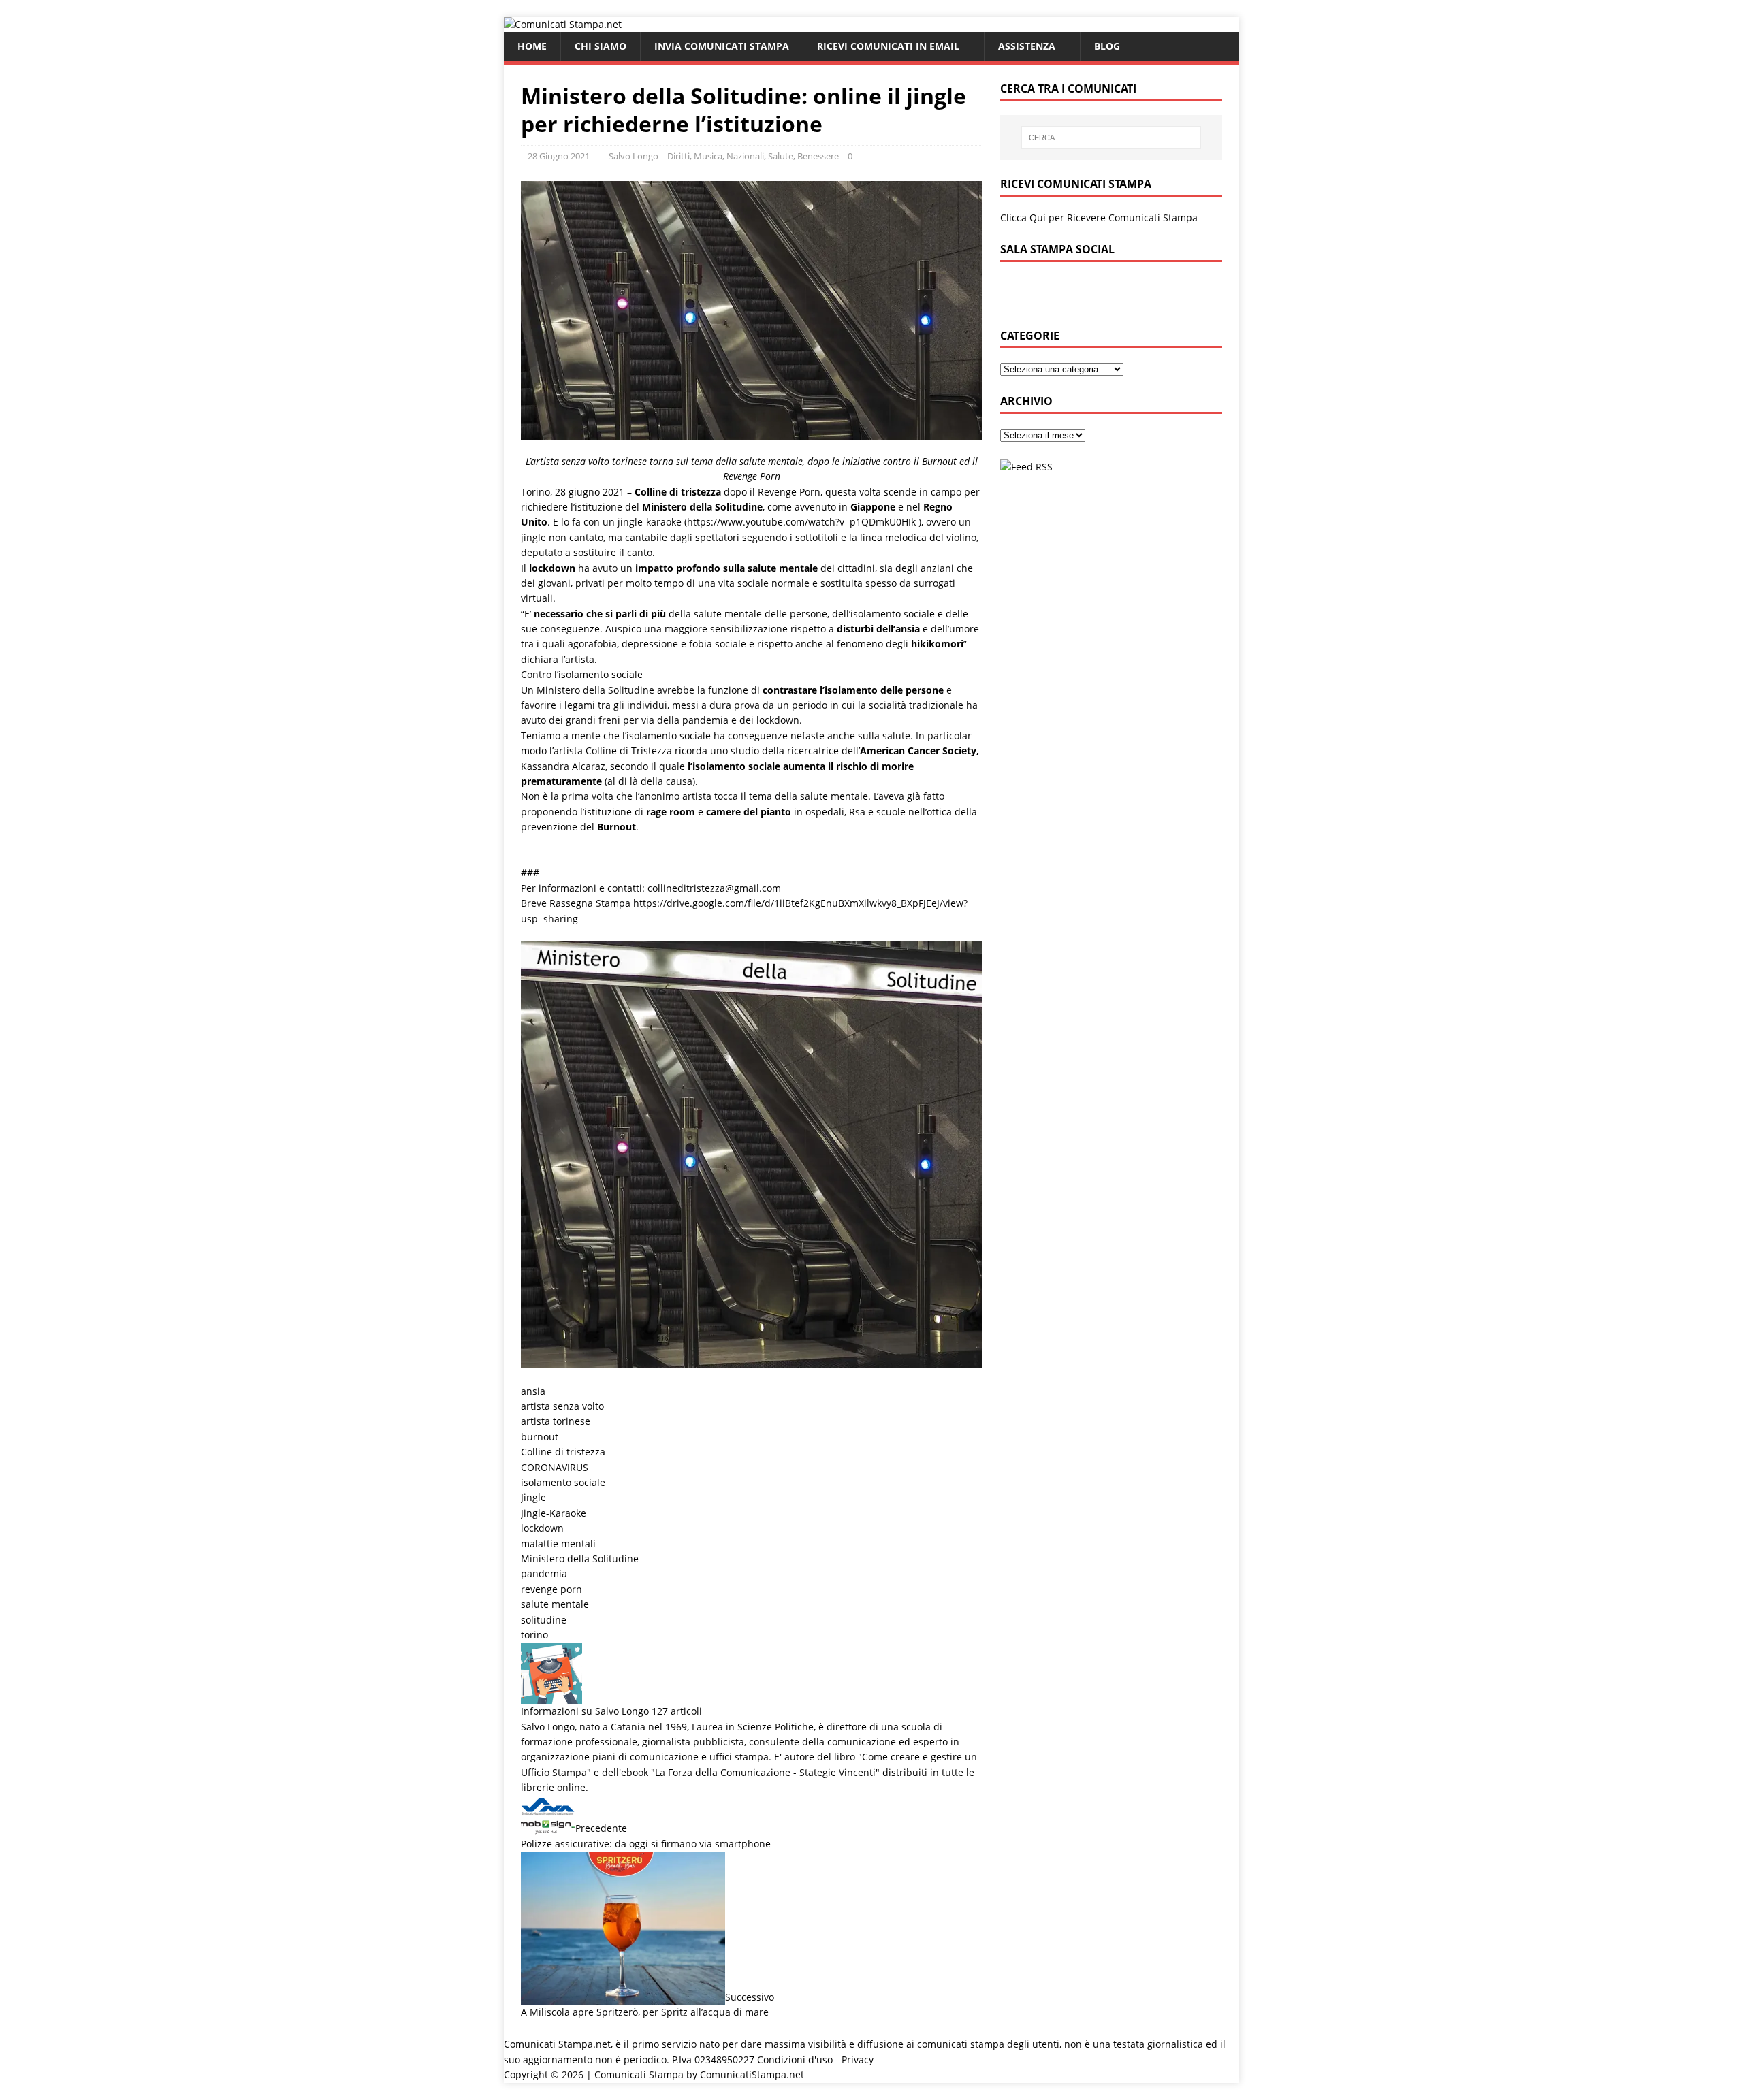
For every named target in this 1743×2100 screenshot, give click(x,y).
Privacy (858, 2059)
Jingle (533, 1497)
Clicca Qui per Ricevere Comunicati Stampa (1099, 217)
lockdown (542, 1528)
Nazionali (745, 156)
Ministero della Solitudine (580, 1558)
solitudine (544, 1620)
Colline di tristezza (563, 1452)
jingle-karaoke (651, 522)
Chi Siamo (601, 46)
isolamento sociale (563, 1482)
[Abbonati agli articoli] (1026, 467)
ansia (533, 1391)
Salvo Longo (634, 156)
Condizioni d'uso (795, 2059)
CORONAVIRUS (555, 1467)
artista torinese (556, 1421)
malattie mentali (558, 1544)
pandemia (544, 1573)
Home (532, 46)
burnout (540, 1437)
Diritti (678, 156)
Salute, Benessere (803, 156)
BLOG (1107, 46)
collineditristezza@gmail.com (714, 888)
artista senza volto (562, 1406)
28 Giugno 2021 (559, 156)
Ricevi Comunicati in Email (888, 46)
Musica (708, 156)
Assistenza (1027, 46)
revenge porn (551, 1589)
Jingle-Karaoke (554, 1513)
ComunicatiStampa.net (752, 2074)
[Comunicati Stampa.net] (563, 24)
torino (534, 1635)
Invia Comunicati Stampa (722, 46)
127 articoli (677, 1711)
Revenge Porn (789, 492)
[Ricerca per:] (1111, 138)
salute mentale (555, 1604)
